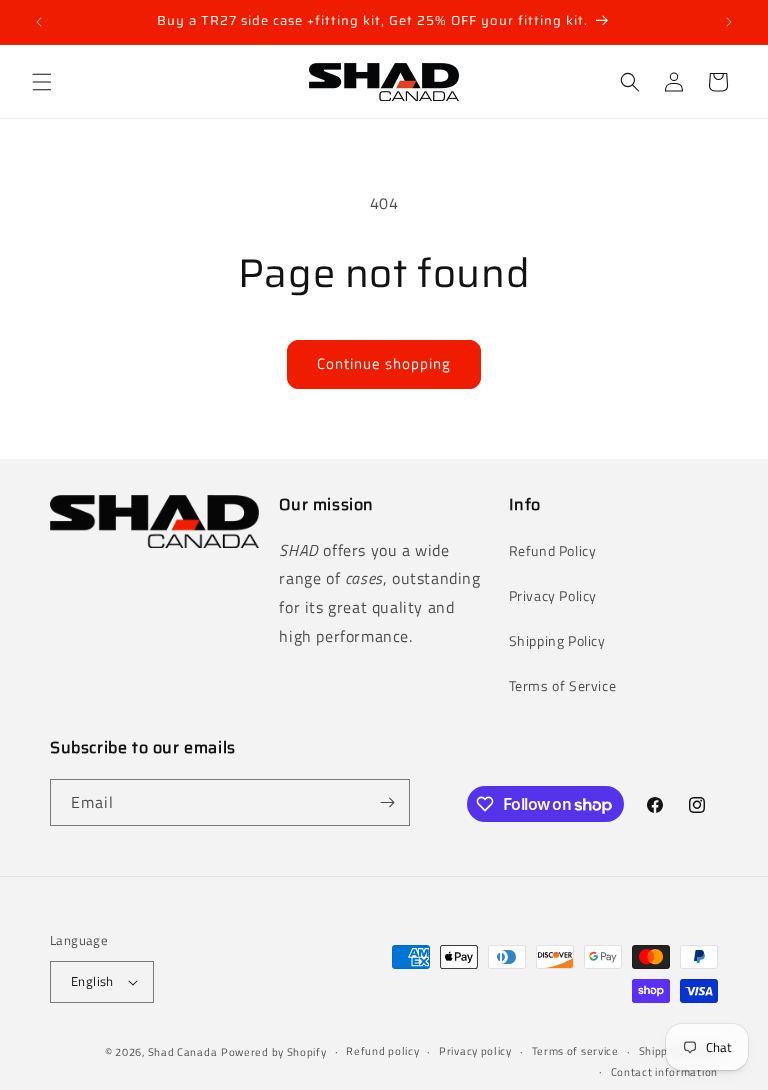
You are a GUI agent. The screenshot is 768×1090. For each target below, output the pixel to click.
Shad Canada (183, 1052)
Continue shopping (384, 363)
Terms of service (575, 1051)
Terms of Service (563, 685)
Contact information (664, 1072)
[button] (42, 82)
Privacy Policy (553, 595)
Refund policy (382, 1051)
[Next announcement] (729, 22)
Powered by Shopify (274, 1052)
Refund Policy (553, 550)
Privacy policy (475, 1051)
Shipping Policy (557, 640)
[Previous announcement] (39, 22)
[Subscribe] (387, 802)
